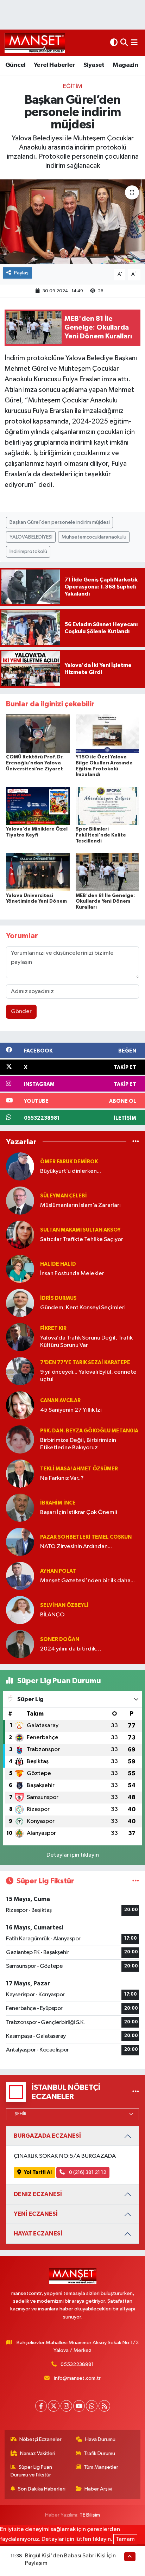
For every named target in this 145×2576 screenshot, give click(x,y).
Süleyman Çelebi (64, 1196)
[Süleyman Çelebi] (20, 1200)
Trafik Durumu (99, 2453)
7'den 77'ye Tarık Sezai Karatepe (85, 1363)
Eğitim (73, 86)
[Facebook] (41, 2406)
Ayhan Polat (58, 1571)
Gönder (21, 1012)
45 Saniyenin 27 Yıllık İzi (71, 1410)
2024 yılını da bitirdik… (71, 1649)
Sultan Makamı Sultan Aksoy (80, 1230)
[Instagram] (66, 2406)
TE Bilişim (90, 2515)
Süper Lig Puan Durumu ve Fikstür (31, 2471)
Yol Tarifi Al (38, 2172)
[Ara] (124, 43)
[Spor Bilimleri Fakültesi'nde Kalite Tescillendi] (108, 806)
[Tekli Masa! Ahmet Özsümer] (20, 1473)
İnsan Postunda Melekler (72, 1274)
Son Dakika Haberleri (42, 2489)
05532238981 (77, 2364)
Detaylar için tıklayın (73, 1855)
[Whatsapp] (92, 2406)
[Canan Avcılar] (20, 1405)
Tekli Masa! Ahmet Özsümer (79, 1469)
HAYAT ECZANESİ (38, 2234)
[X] (54, 2406)
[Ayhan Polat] (20, 1576)
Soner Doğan (60, 1639)
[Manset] (35, 43)
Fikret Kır (53, 1328)
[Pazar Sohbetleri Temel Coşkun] (20, 1542)
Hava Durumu (100, 2439)
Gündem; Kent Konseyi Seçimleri (83, 1308)
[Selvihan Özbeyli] (20, 1610)
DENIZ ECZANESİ (38, 2194)
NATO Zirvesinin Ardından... (76, 1547)
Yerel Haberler (55, 65)
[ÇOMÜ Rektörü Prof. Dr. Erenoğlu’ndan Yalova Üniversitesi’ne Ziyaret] (38, 734)
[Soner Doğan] (20, 1644)
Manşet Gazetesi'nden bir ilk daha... (87, 1581)
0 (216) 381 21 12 (87, 2172)
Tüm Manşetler (101, 2467)
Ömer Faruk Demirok (69, 1162)
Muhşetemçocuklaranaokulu (94, 537)
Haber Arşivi (98, 2489)
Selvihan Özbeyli (64, 1605)
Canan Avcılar (60, 1401)
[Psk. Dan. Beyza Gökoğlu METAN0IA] (20, 1439)
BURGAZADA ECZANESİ (47, 2136)
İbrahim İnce (58, 1503)
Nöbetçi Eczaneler (40, 2439)
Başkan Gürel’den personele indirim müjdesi (60, 522)
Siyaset (94, 65)
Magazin (125, 65)
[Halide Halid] (20, 1269)
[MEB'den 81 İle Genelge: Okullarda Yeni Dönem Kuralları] (108, 872)
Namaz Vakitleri (38, 2453)
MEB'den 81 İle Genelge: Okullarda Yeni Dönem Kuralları (105, 902)
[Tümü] (136, 1142)
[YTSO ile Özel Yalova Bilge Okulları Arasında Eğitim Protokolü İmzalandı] (108, 734)
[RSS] (104, 2406)
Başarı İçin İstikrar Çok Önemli (79, 1512)
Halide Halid (58, 1264)
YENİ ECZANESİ (36, 2214)
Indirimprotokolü (28, 551)
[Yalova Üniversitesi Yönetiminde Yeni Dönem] (38, 872)
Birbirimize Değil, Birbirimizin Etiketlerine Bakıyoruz (78, 1444)
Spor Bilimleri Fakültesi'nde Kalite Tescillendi (101, 835)
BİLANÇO (52, 1615)
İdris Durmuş (58, 1298)
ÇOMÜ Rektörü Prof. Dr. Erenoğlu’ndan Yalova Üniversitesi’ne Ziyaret (35, 763)
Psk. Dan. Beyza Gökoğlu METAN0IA (89, 1431)
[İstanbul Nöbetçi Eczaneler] (136, 2092)
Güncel (15, 65)
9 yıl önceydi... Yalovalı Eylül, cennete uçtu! (88, 1376)
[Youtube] (79, 2406)
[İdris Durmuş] (20, 1303)
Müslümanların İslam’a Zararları (80, 1205)
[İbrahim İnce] (20, 1508)
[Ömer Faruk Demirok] (20, 1166)
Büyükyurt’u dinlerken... (71, 1171)
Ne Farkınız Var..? (62, 1478)
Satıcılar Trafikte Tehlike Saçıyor (82, 1239)
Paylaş (21, 273)
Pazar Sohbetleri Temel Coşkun (86, 1537)
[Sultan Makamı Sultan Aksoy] (20, 1235)
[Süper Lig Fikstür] (136, 1881)
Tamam (125, 2539)
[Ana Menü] (134, 43)
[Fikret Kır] (20, 1337)
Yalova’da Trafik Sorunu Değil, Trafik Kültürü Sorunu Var (86, 1342)
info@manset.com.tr (77, 2378)
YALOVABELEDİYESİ (31, 537)
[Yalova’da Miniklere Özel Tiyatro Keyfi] (38, 806)
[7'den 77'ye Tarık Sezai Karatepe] (20, 1371)
